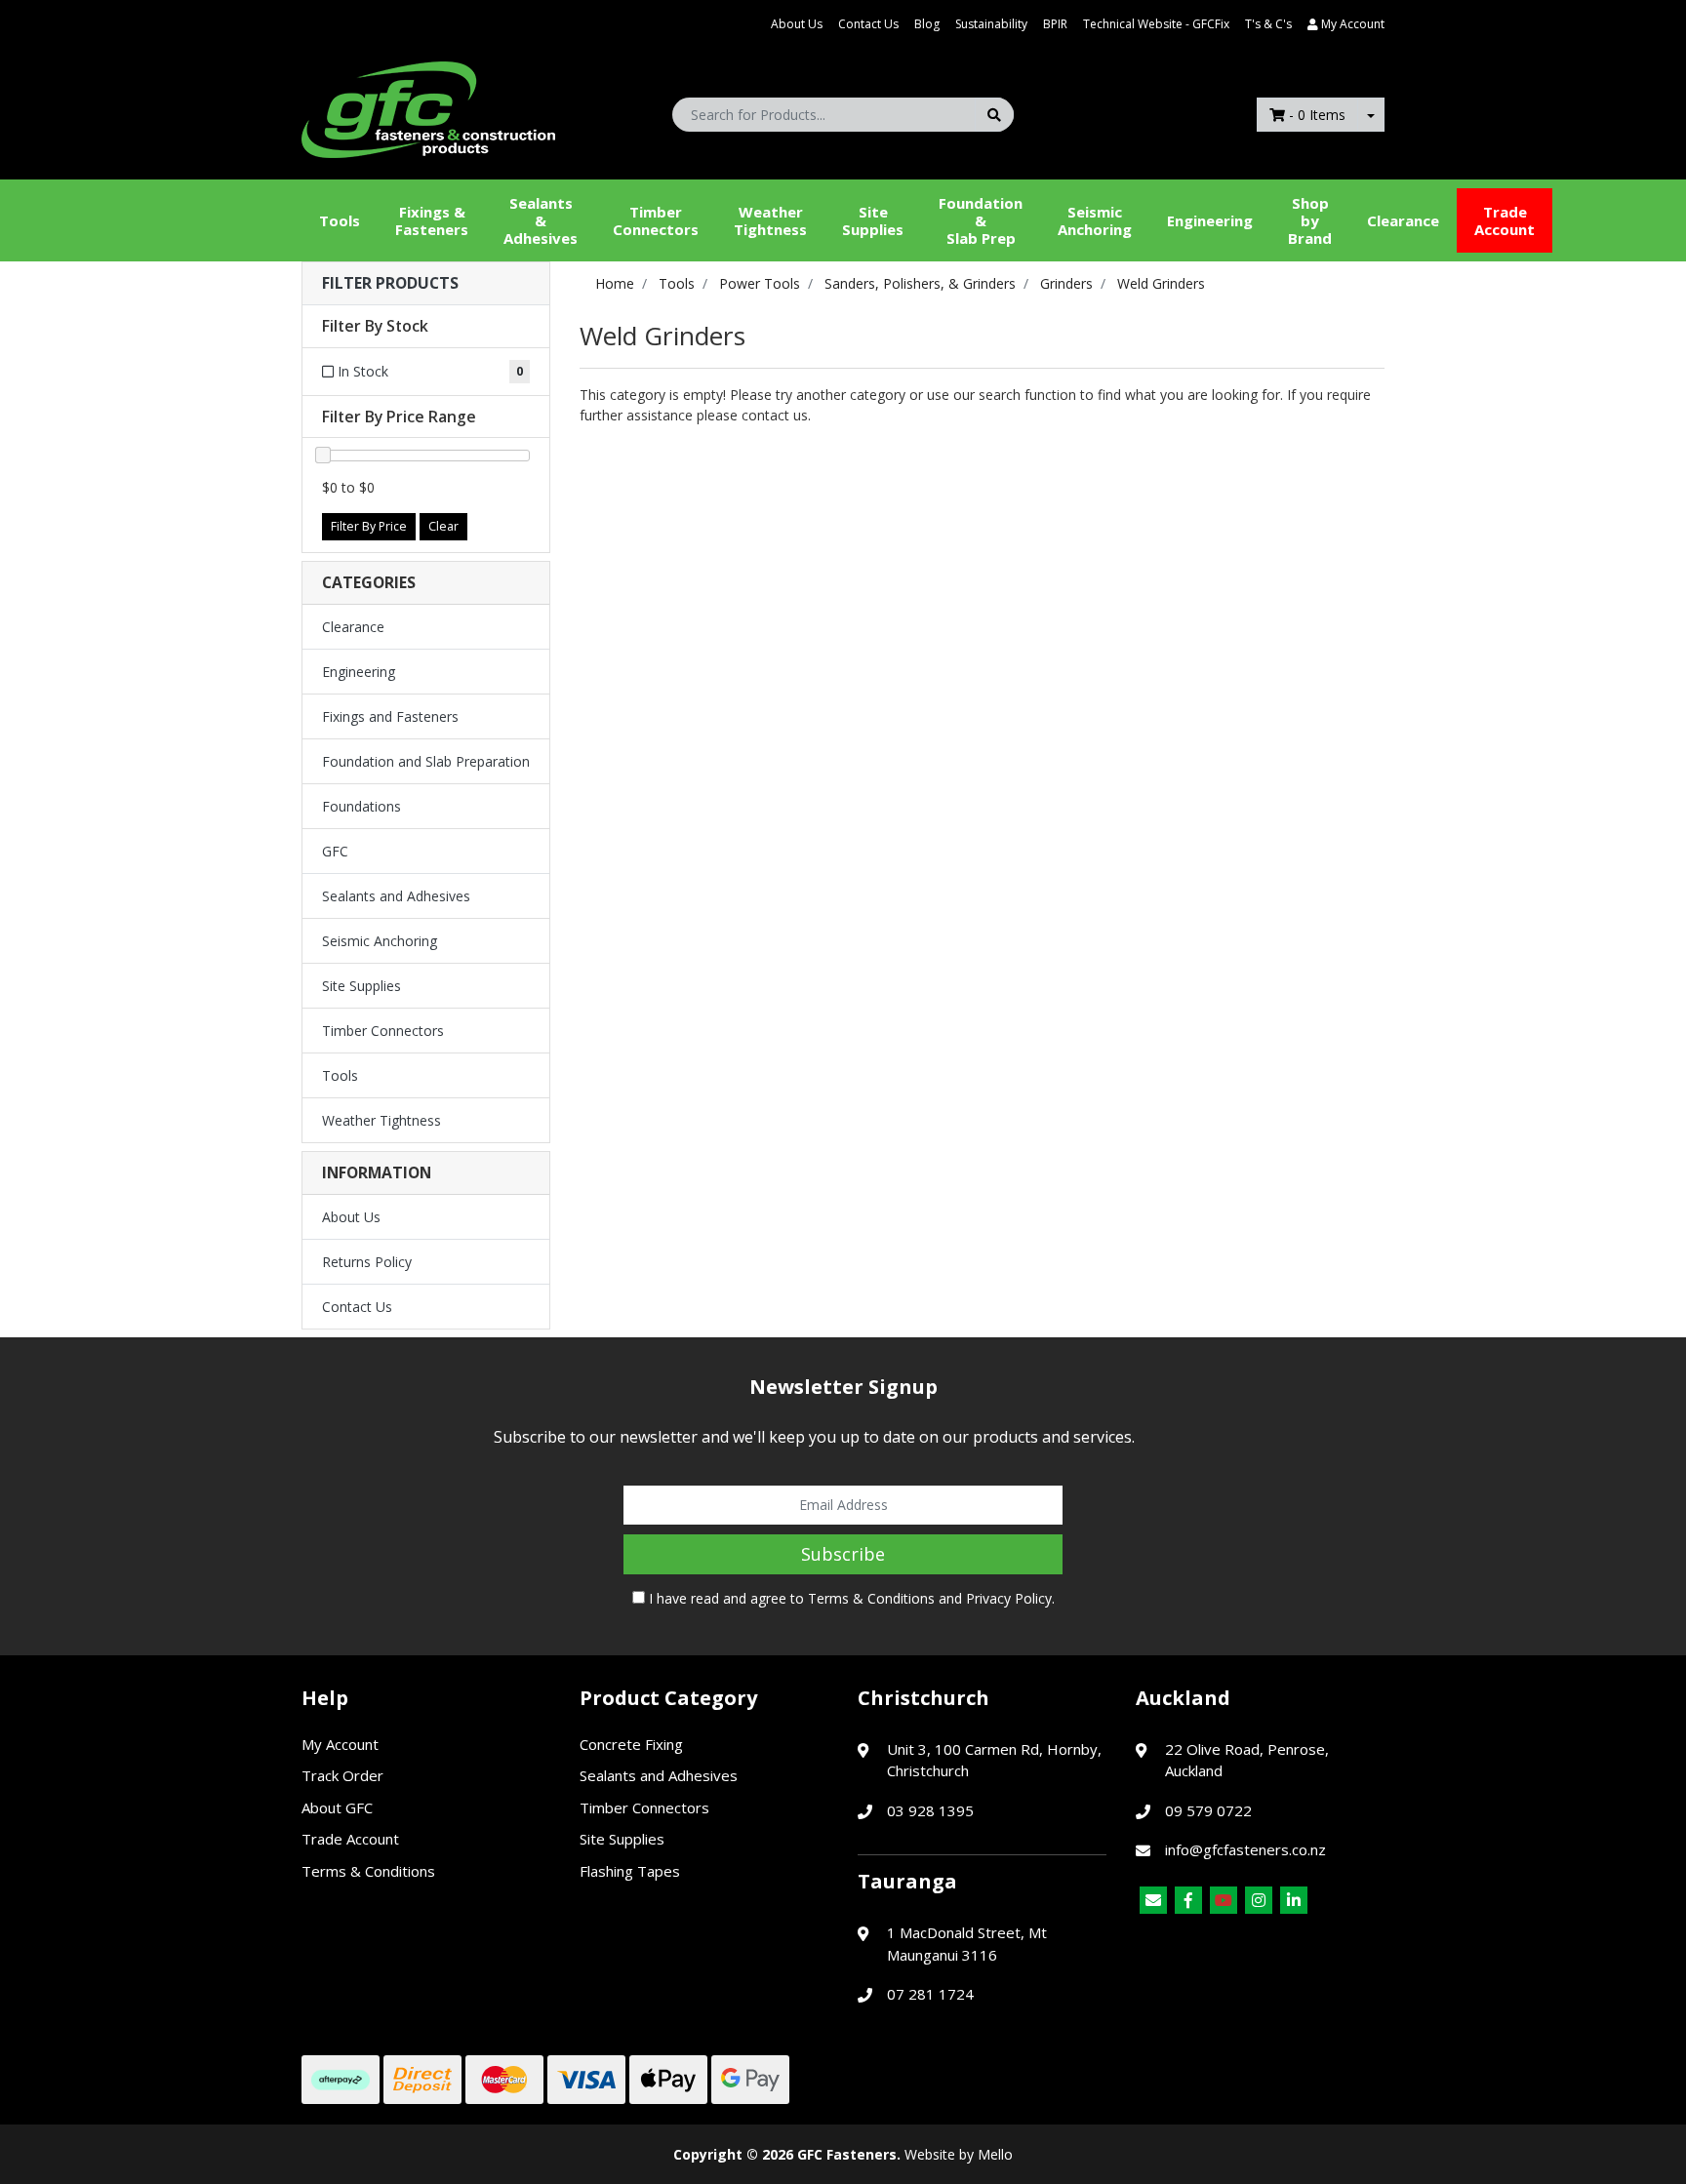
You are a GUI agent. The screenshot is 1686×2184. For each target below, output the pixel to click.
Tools (340, 220)
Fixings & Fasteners (432, 220)
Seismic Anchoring (1095, 220)
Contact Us (868, 24)
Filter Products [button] (390, 283)
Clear (443, 526)
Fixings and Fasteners (390, 716)
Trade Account (1505, 220)
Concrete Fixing (631, 1744)
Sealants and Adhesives (396, 896)
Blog (927, 24)
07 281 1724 (930, 1994)
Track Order (342, 1775)
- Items (1317, 115)
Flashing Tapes (630, 1871)
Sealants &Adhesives (541, 220)
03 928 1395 (930, 1810)
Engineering (1210, 220)
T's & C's (1268, 24)
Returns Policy (367, 1262)
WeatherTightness (770, 220)
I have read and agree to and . (850, 1598)
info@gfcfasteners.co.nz (1245, 1849)
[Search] (994, 115)
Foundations (361, 806)
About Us (797, 24)
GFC (335, 851)
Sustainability (991, 24)
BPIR (1055, 24)
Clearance (1403, 220)
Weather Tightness (381, 1120)
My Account (340, 1744)
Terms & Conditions (871, 1598)
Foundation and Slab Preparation (426, 761)
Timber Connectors (656, 220)
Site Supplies (873, 220)
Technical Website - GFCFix (1156, 24)
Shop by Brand (1310, 220)
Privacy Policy (1009, 1598)
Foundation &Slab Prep (981, 220)
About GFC (337, 1807)
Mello (995, 2154)
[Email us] (1153, 1900)
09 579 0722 (1208, 1810)
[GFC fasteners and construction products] (428, 105)
